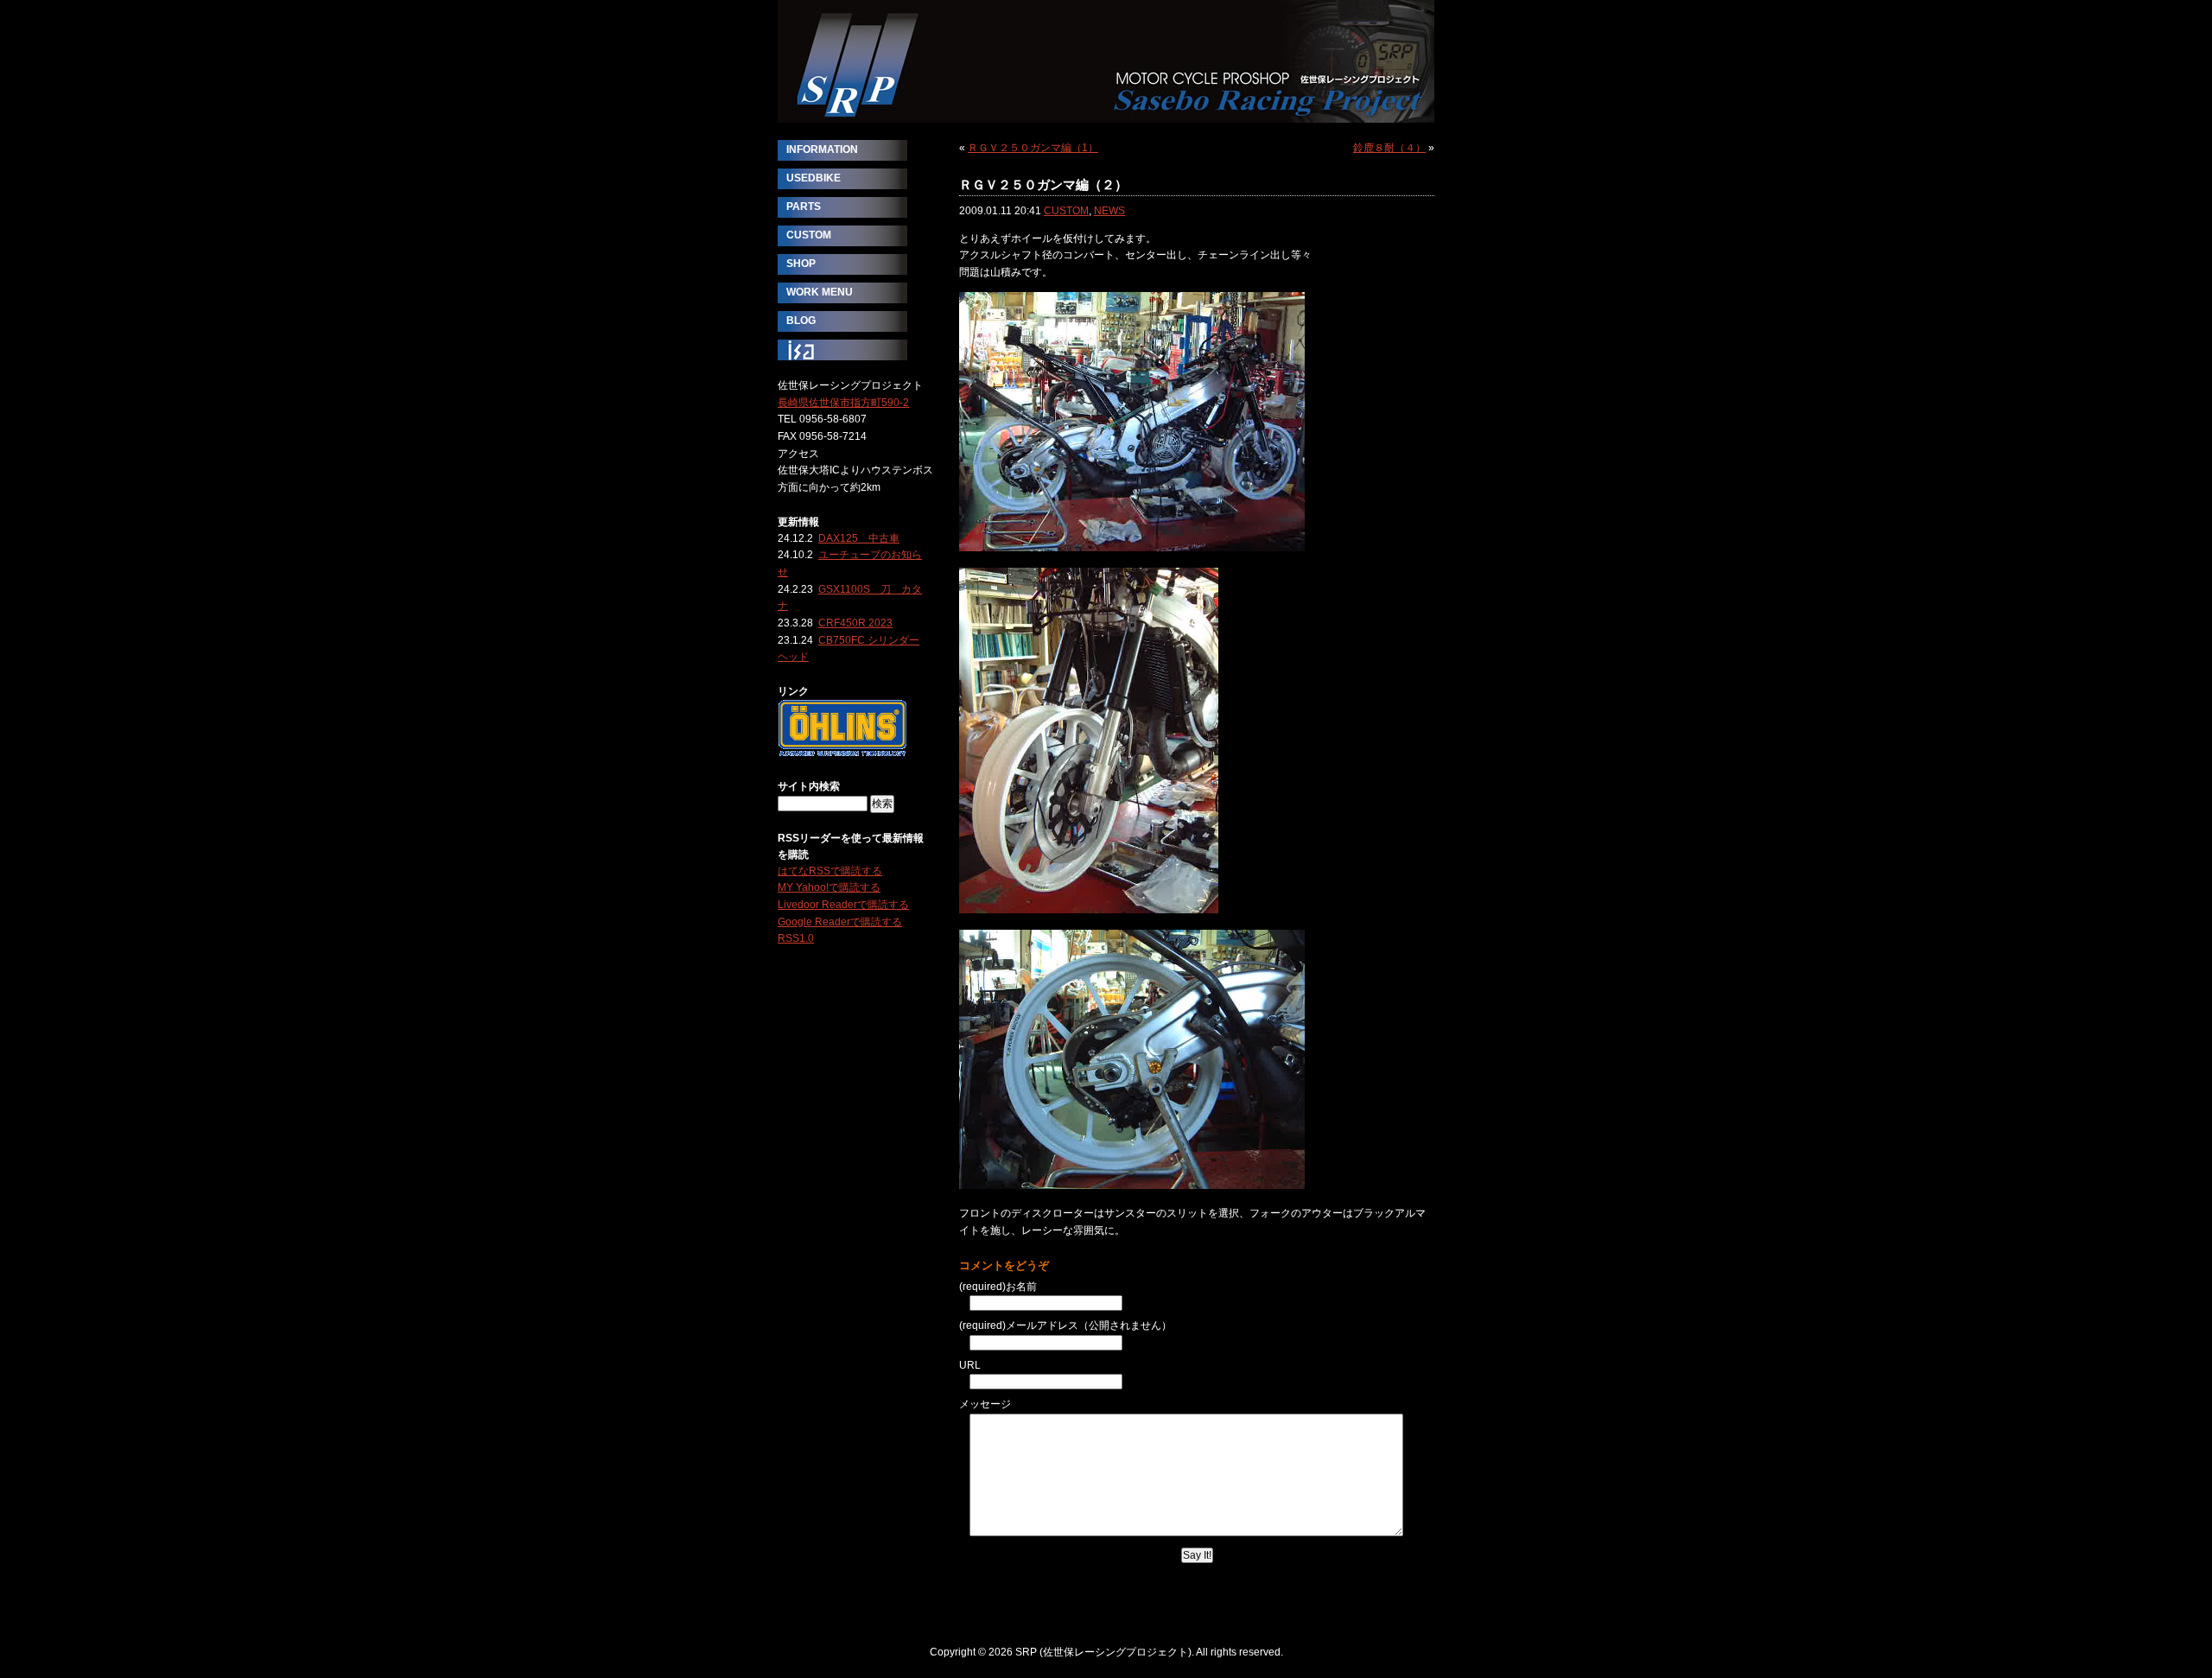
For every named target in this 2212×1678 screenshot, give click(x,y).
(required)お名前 (998, 1287)
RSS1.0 (796, 938)
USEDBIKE (814, 178)
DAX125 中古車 (859, 538)
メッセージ (985, 1404)
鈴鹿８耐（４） (1389, 148)
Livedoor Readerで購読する (843, 905)
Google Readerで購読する (840, 922)
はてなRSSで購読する (830, 871)
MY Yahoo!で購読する (829, 887)
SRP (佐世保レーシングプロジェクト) (1106, 61)
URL (970, 1365)
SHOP (801, 264)
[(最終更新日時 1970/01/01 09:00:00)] (842, 753)
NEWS (1109, 211)
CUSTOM (1066, 211)
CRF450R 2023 (855, 623)
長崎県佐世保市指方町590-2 (843, 403)
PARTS (804, 207)
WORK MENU (820, 292)
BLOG (801, 321)
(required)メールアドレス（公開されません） (1065, 1325)
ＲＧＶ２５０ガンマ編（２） (1043, 184)
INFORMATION (822, 149)
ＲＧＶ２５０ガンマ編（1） (1033, 148)
